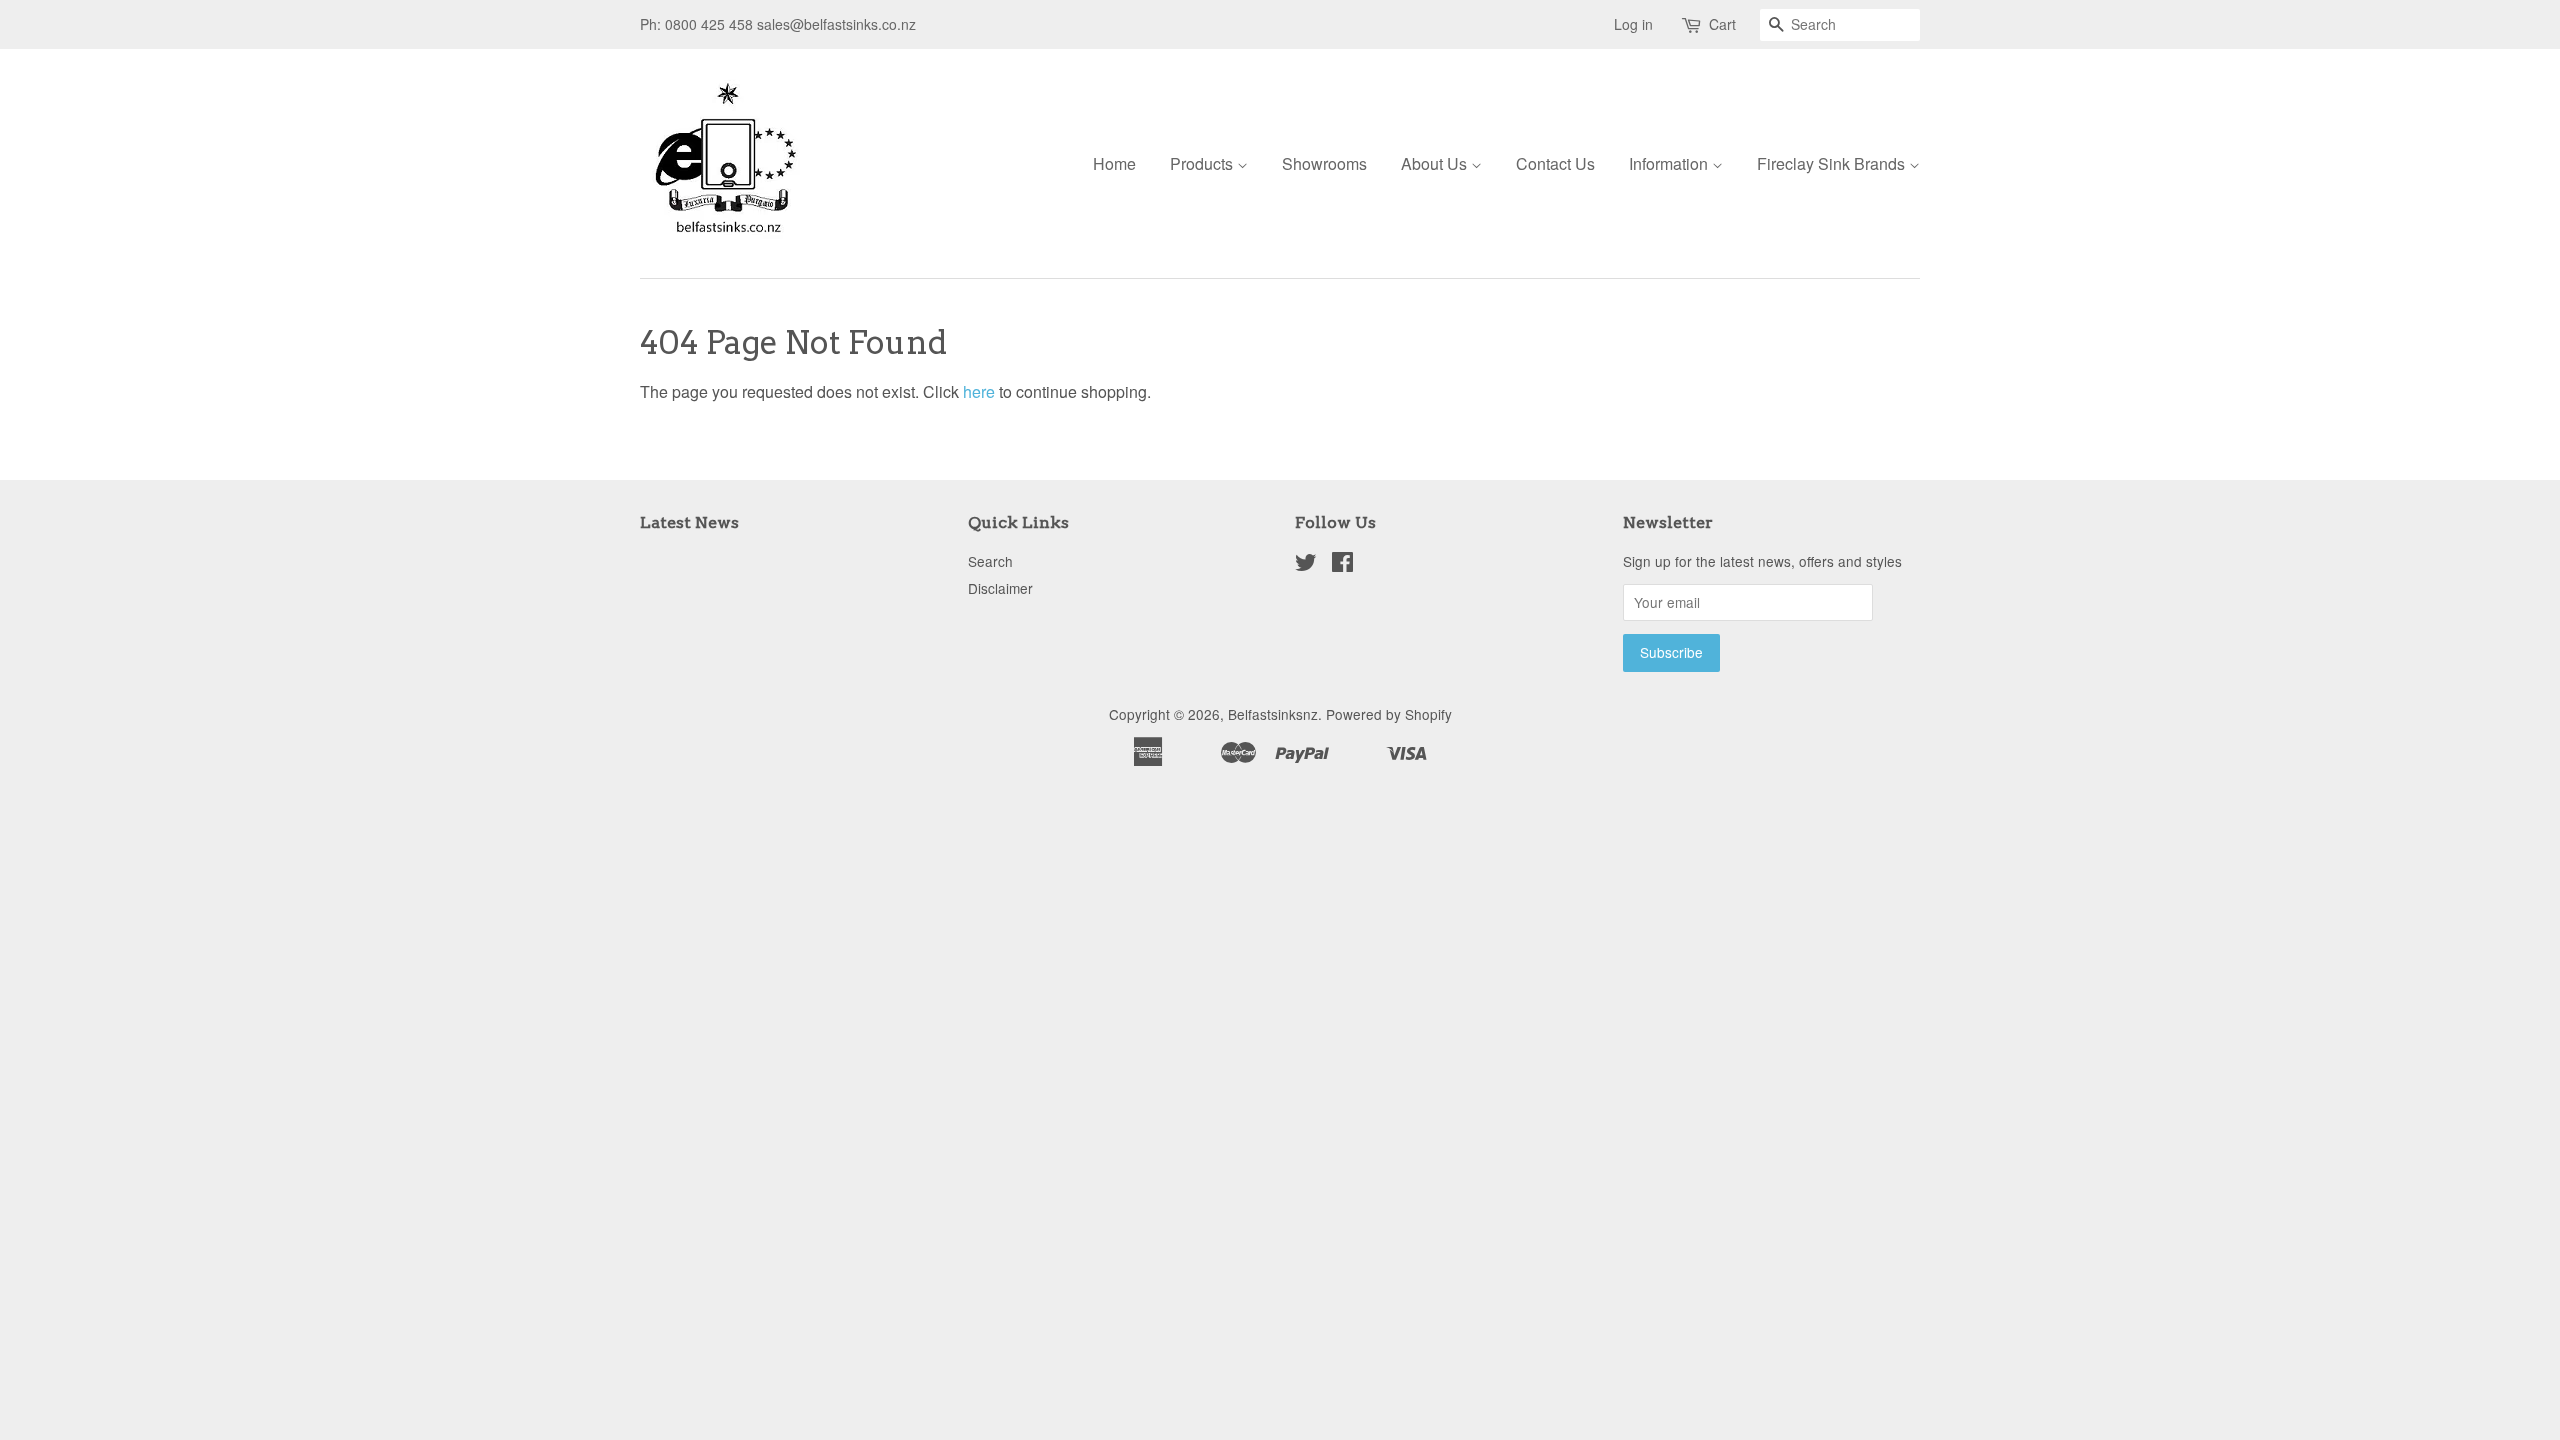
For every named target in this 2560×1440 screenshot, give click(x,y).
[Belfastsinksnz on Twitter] (1306, 565)
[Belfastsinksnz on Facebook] (1342, 565)
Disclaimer (1000, 588)
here (979, 391)
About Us (1436, 163)
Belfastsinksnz (1273, 714)
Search (990, 561)
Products (1203, 163)
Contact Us (1555, 163)
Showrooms (1324, 163)
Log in (1633, 24)
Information (1670, 163)
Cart (1722, 24)
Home (1114, 163)
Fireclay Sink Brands (1833, 163)
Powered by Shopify (1389, 714)
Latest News (689, 522)
